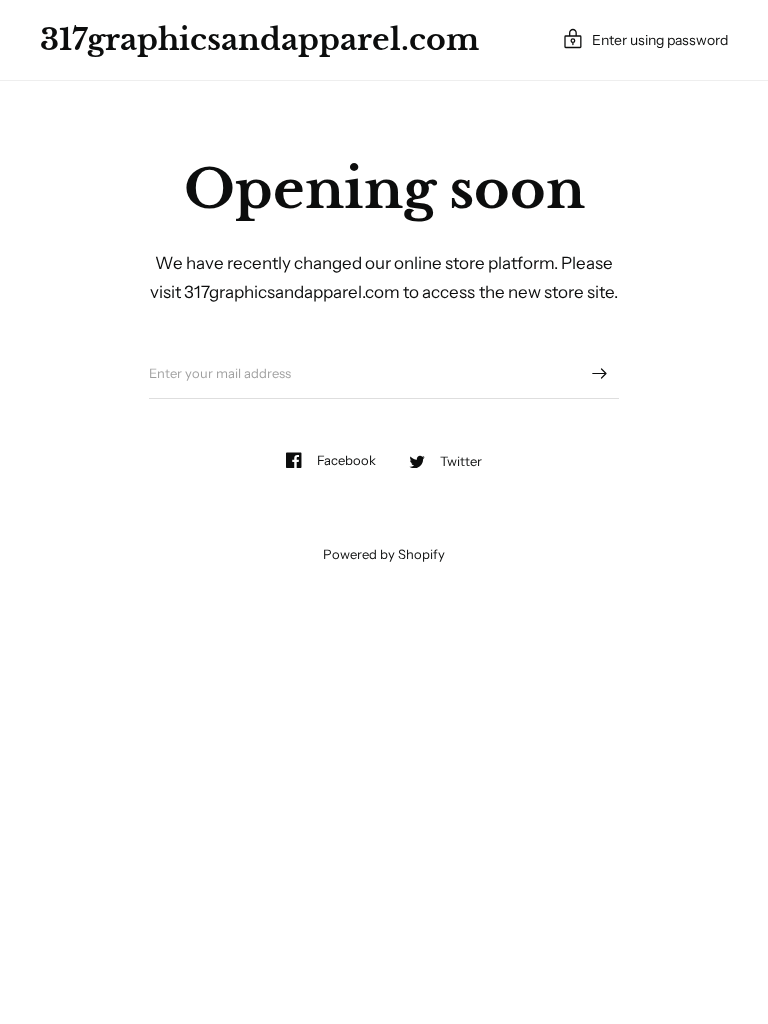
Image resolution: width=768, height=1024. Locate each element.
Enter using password (660, 40)
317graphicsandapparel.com (259, 40)
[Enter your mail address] (599, 373)
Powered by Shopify (384, 554)
